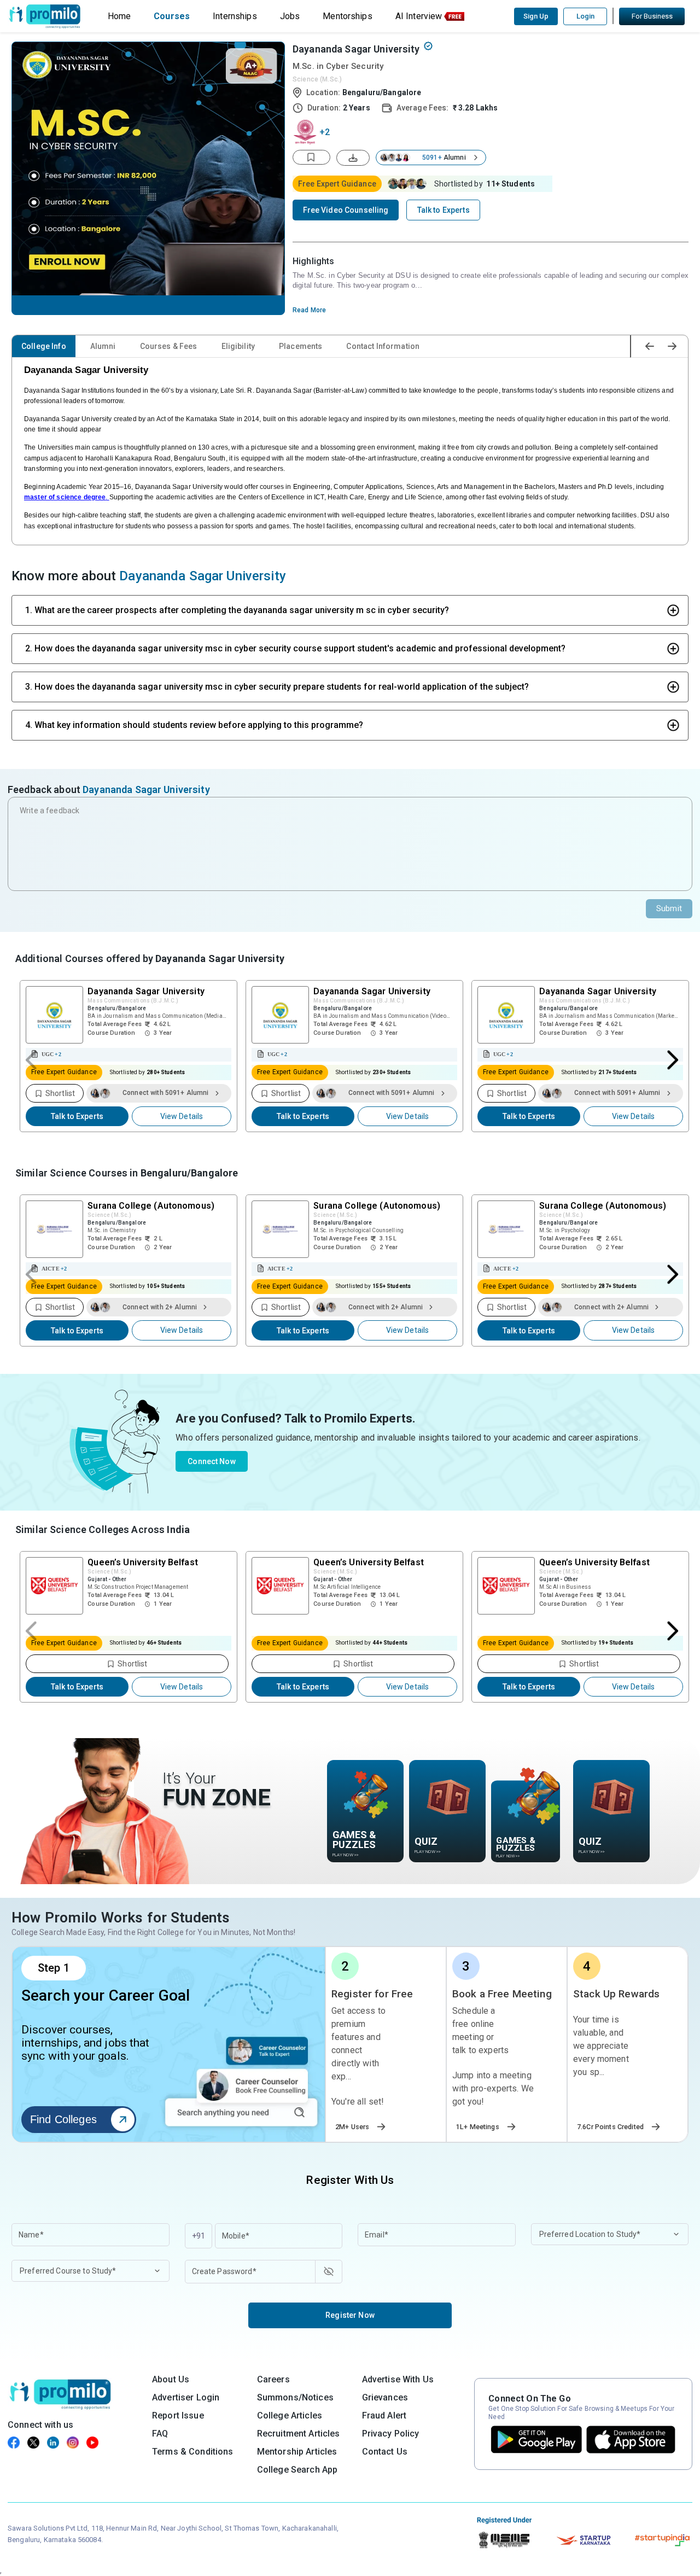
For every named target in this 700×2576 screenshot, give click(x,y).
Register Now (350, 2315)
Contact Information (383, 346)
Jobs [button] (290, 16)
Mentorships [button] (348, 16)
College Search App (297, 2470)
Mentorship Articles (297, 2452)
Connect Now (212, 1461)
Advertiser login (186, 2397)
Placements (301, 346)
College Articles (290, 2415)
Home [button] (119, 16)
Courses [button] (172, 16)
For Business (652, 16)
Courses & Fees (169, 346)
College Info (44, 346)
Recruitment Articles (299, 2434)
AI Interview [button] (419, 16)
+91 (199, 2236)
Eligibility (238, 346)
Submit (669, 908)
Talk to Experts (77, 1116)
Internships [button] (235, 16)
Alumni (103, 346)
